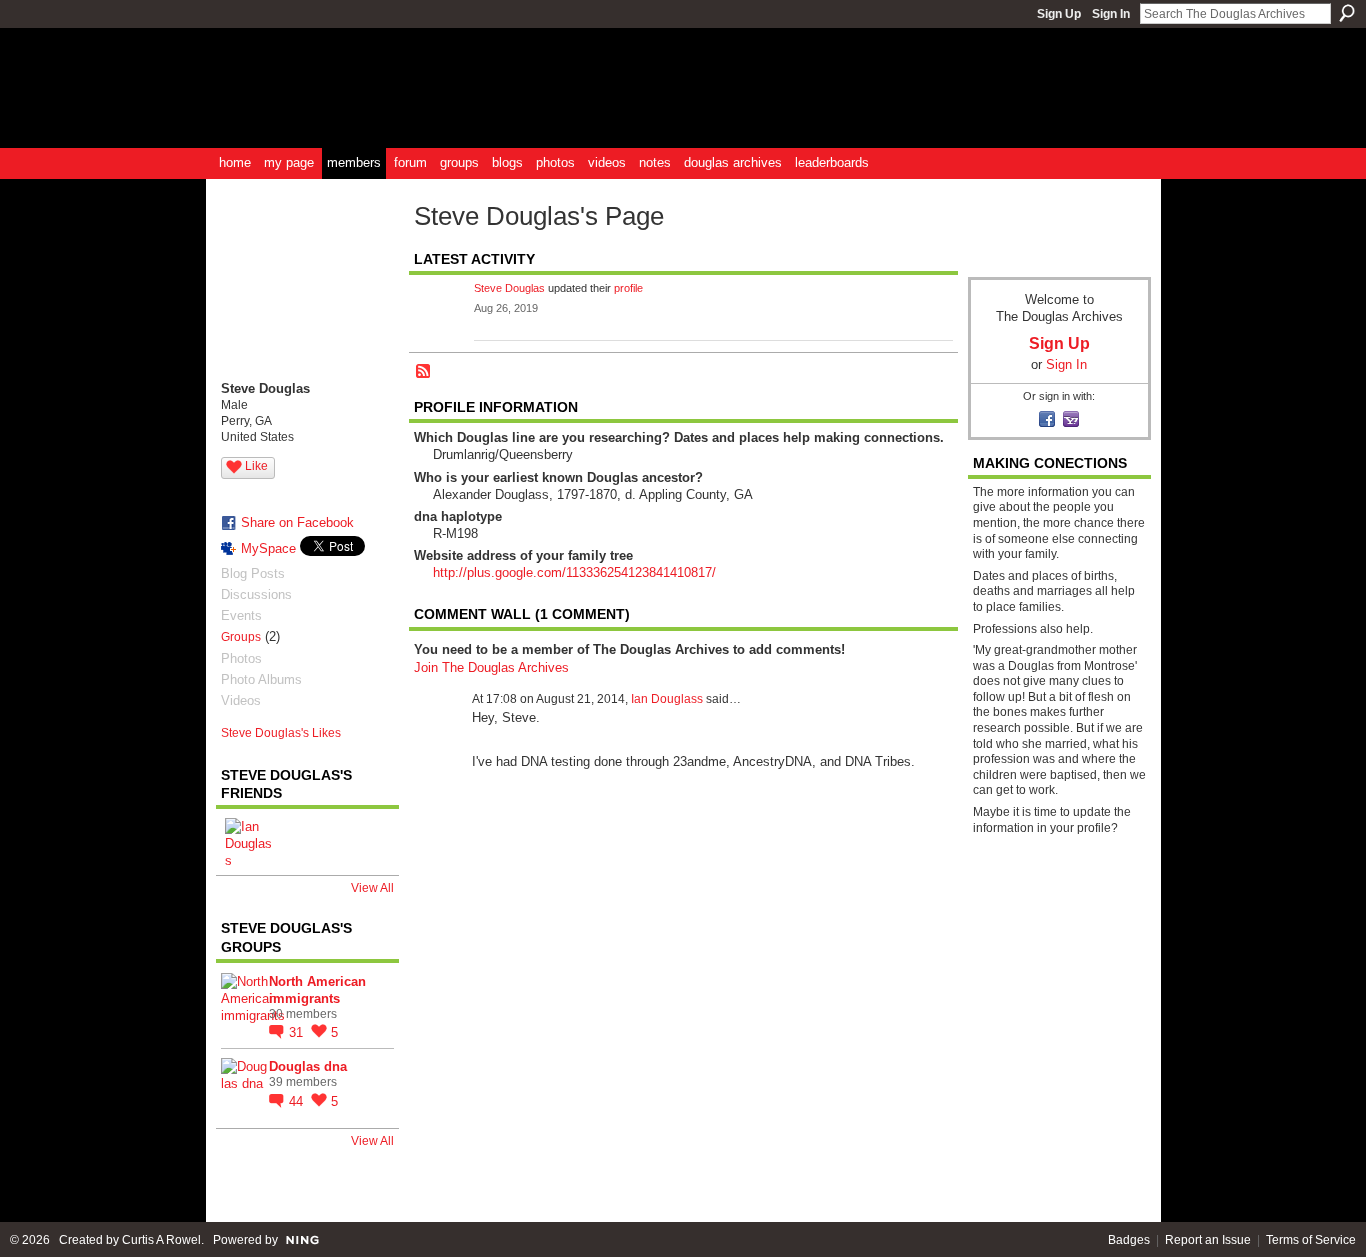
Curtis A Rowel (161, 1240)
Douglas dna (308, 1066)
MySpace (268, 548)
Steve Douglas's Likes (281, 733)
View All (372, 888)
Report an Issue (1208, 1240)
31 (298, 1032)
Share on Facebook (297, 522)
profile (628, 288)
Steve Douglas (509, 288)
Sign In (1111, 14)
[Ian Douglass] (249, 842)
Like (256, 466)
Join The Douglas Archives (491, 667)
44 (298, 1101)
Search (1347, 13)
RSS (424, 372)
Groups (241, 637)
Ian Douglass (667, 699)
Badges (1129, 1240)
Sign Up (1059, 14)
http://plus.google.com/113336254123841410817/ (574, 572)
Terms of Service (1311, 1240)
